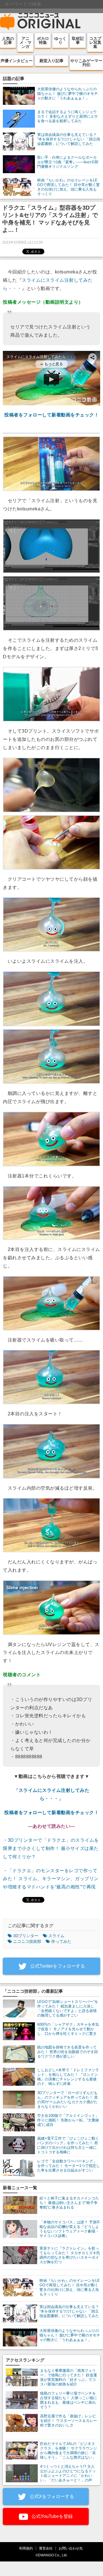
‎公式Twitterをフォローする (57, 1966)
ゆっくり (60, 40)
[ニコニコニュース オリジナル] (40, 22)
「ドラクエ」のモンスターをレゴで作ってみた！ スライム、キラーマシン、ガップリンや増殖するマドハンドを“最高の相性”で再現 (51, 1879)
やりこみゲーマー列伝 (86, 63)
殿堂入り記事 (51, 61)
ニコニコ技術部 (27, 1941)
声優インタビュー (17, 61)
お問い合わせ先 (71, 2548)
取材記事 (78, 40)
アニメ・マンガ (25, 42)
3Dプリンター (26, 1936)
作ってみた (61, 1941)
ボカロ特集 (43, 40)
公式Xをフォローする (51, 2496)
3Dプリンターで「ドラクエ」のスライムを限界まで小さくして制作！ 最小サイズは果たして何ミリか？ (51, 1848)
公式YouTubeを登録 (51, 2516)
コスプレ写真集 (95, 42)
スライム (56, 1936)
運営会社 (46, 2548)
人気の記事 (8, 40)
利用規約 (26, 2548)
